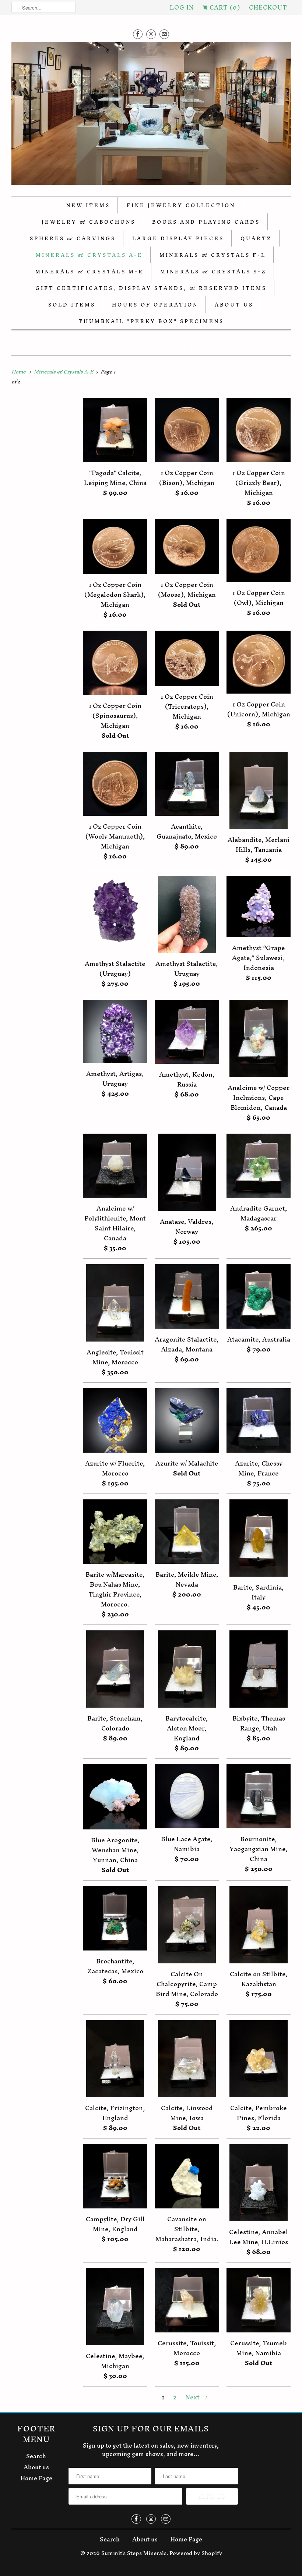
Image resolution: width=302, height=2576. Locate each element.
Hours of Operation (155, 305)
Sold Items (72, 305)
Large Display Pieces (178, 239)
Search (36, 2456)
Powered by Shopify (196, 2553)
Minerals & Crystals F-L (213, 255)
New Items (88, 205)
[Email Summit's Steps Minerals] (164, 34)
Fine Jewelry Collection (181, 205)
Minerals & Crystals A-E (89, 255)
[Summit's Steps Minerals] (151, 115)
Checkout (268, 7)
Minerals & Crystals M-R (89, 272)
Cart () (224, 7)
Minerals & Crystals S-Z (213, 272)
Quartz (256, 239)
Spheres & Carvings (73, 239)
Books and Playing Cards (206, 222)
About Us (234, 305)
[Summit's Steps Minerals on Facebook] (138, 34)
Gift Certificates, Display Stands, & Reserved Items (151, 288)
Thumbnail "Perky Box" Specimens (151, 321)
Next (193, 2397)
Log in (182, 7)
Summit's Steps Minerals (134, 2553)
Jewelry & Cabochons (89, 222)
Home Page (36, 2478)
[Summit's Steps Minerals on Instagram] (151, 34)
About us (36, 2467)
